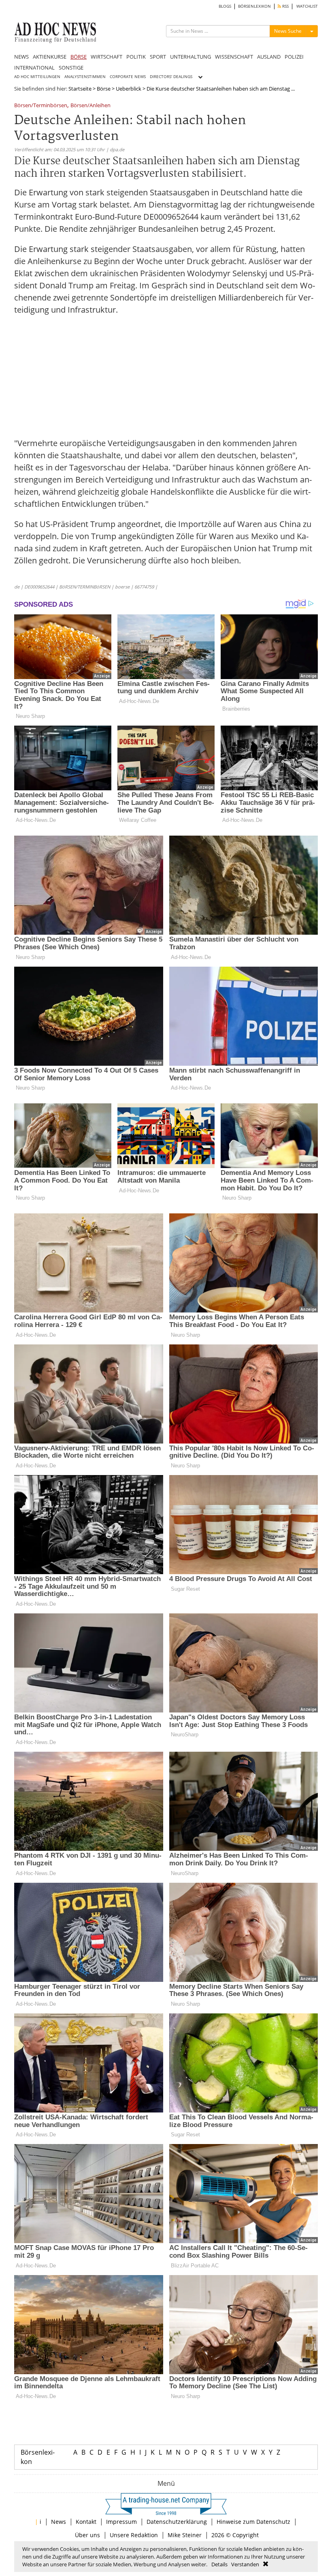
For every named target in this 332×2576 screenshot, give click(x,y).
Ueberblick (129, 89)
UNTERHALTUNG (190, 57)
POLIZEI (294, 57)
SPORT (158, 57)
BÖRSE (79, 57)
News (59, 2522)
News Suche (288, 31)
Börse (104, 89)
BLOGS (225, 6)
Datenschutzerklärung (177, 2522)
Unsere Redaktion (134, 2535)
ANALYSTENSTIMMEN (85, 77)
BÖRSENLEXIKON (254, 6)
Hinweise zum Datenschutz (253, 2522)
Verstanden (245, 2564)
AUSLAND (269, 57)
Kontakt (86, 2522)
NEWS (21, 57)
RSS (285, 6)
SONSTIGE (71, 68)
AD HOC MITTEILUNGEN (37, 77)
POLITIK (136, 57)
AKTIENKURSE (50, 57)
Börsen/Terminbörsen (41, 106)
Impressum (121, 2522)
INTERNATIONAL (34, 68)
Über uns (87, 2535)
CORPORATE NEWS (128, 77)
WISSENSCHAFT (234, 57)
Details (219, 2564)
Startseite (80, 89)
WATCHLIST (307, 6)
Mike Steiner (185, 2535)
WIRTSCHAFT (106, 57)
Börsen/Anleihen (90, 106)
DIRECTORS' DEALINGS (171, 77)
